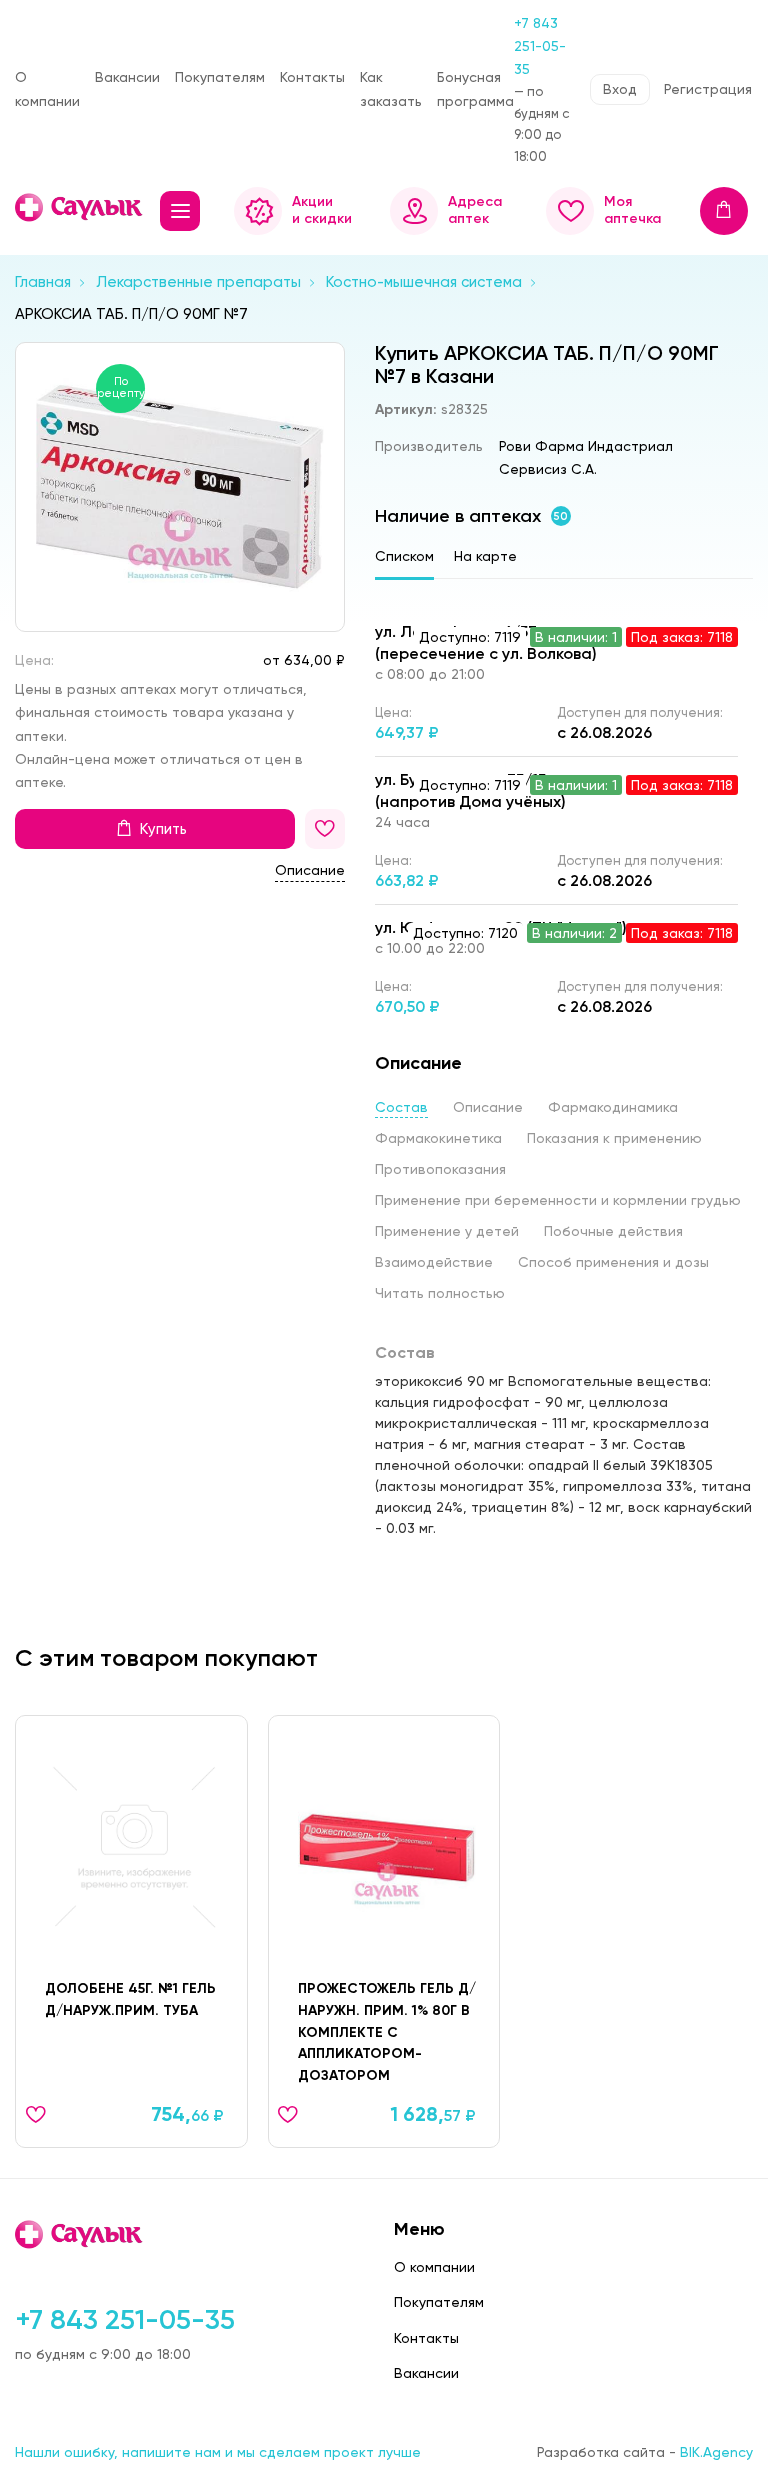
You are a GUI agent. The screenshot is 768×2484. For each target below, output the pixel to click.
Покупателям (220, 77)
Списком (404, 556)
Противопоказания (440, 1169)
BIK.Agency (716, 2452)
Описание (310, 870)
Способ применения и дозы (613, 1262)
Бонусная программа (475, 88)
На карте (485, 556)
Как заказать (391, 88)
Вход (620, 89)
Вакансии (127, 77)
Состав (401, 1107)
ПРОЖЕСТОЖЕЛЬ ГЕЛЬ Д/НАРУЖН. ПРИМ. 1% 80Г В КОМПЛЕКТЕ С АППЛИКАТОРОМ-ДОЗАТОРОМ (387, 2032)
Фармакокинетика (438, 1138)
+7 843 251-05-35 (540, 46)
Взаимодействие (434, 1262)
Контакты (312, 77)
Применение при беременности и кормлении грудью (558, 1200)
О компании (47, 88)
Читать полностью (440, 1293)
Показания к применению (614, 1138)
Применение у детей (447, 1231)
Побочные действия (613, 1231)
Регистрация (708, 89)
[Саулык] (80, 207)
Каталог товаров (180, 211)
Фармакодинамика (613, 1107)
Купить (163, 829)
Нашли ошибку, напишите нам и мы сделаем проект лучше (218, 2452)
